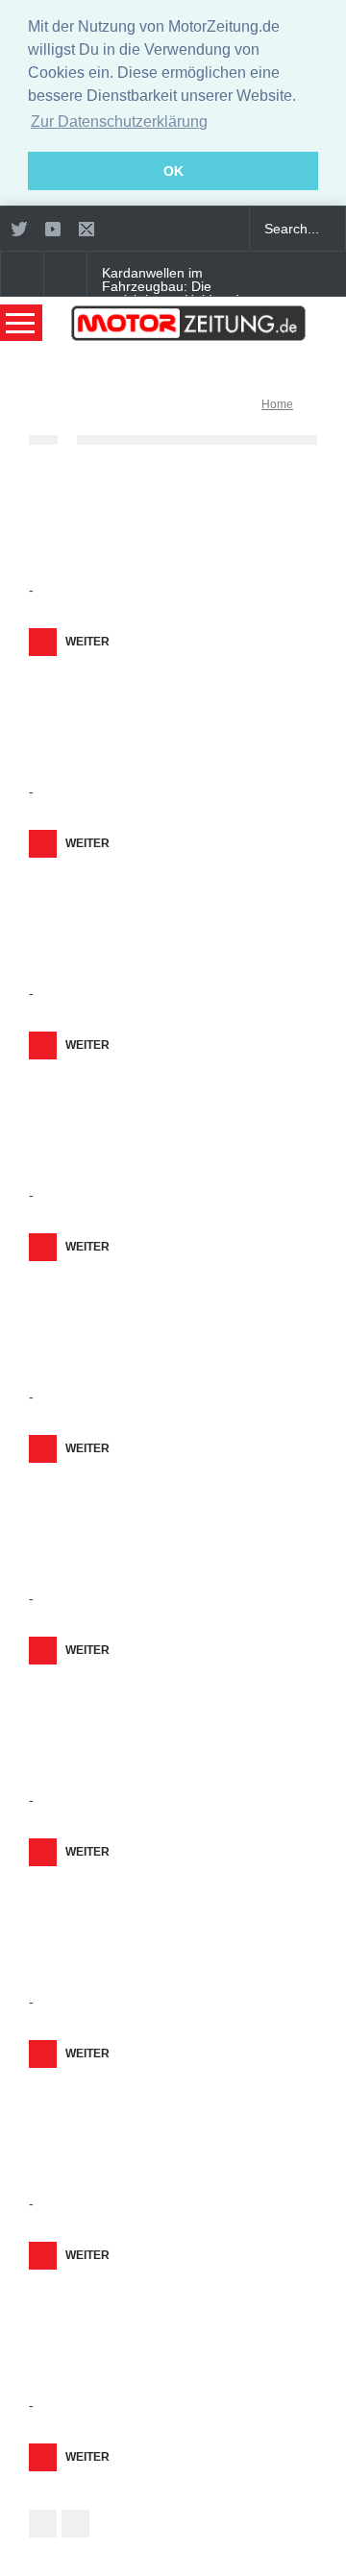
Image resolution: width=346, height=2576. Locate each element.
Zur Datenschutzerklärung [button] (119, 122)
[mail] (86, 229)
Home (277, 404)
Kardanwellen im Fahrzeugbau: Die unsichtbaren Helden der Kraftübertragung (177, 293)
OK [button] (173, 171)
